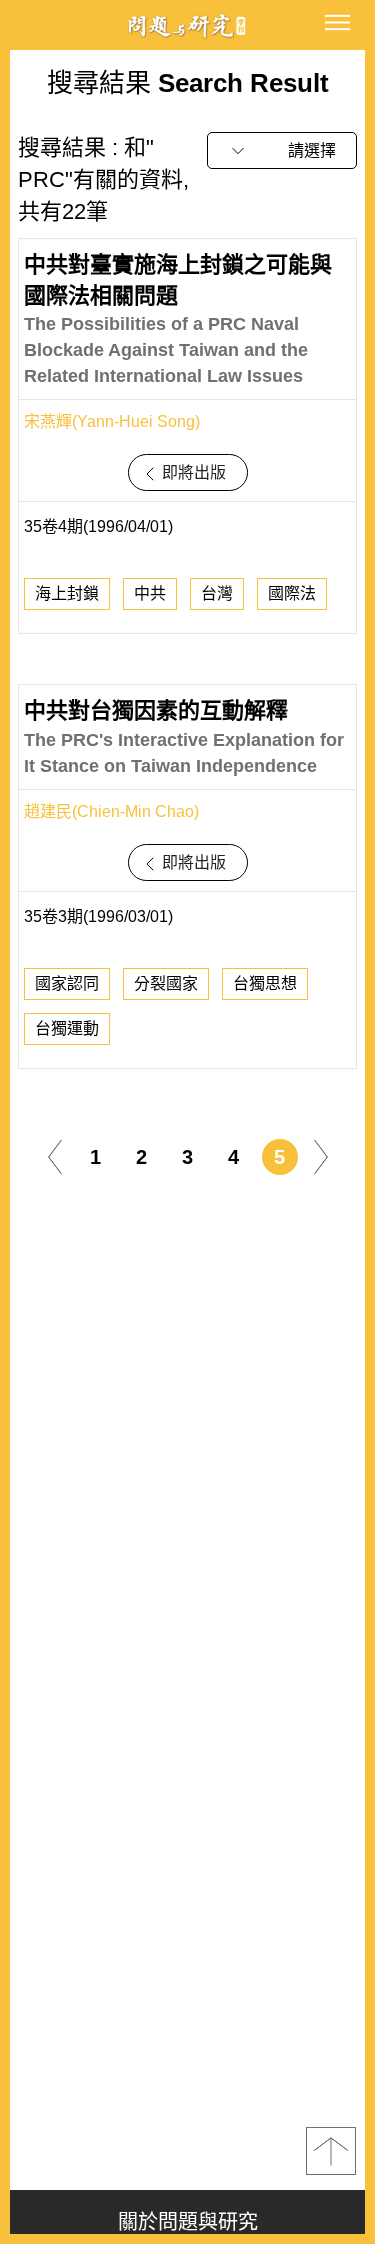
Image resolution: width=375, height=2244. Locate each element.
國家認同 (67, 983)
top (331, 2151)
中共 (150, 593)
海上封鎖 (67, 593)
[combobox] (282, 150)
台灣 (217, 593)
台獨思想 (265, 983)
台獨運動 (67, 1028)
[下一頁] (321, 1155)
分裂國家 (166, 983)
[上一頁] (55, 1155)
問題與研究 (188, 25)
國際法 (292, 593)
